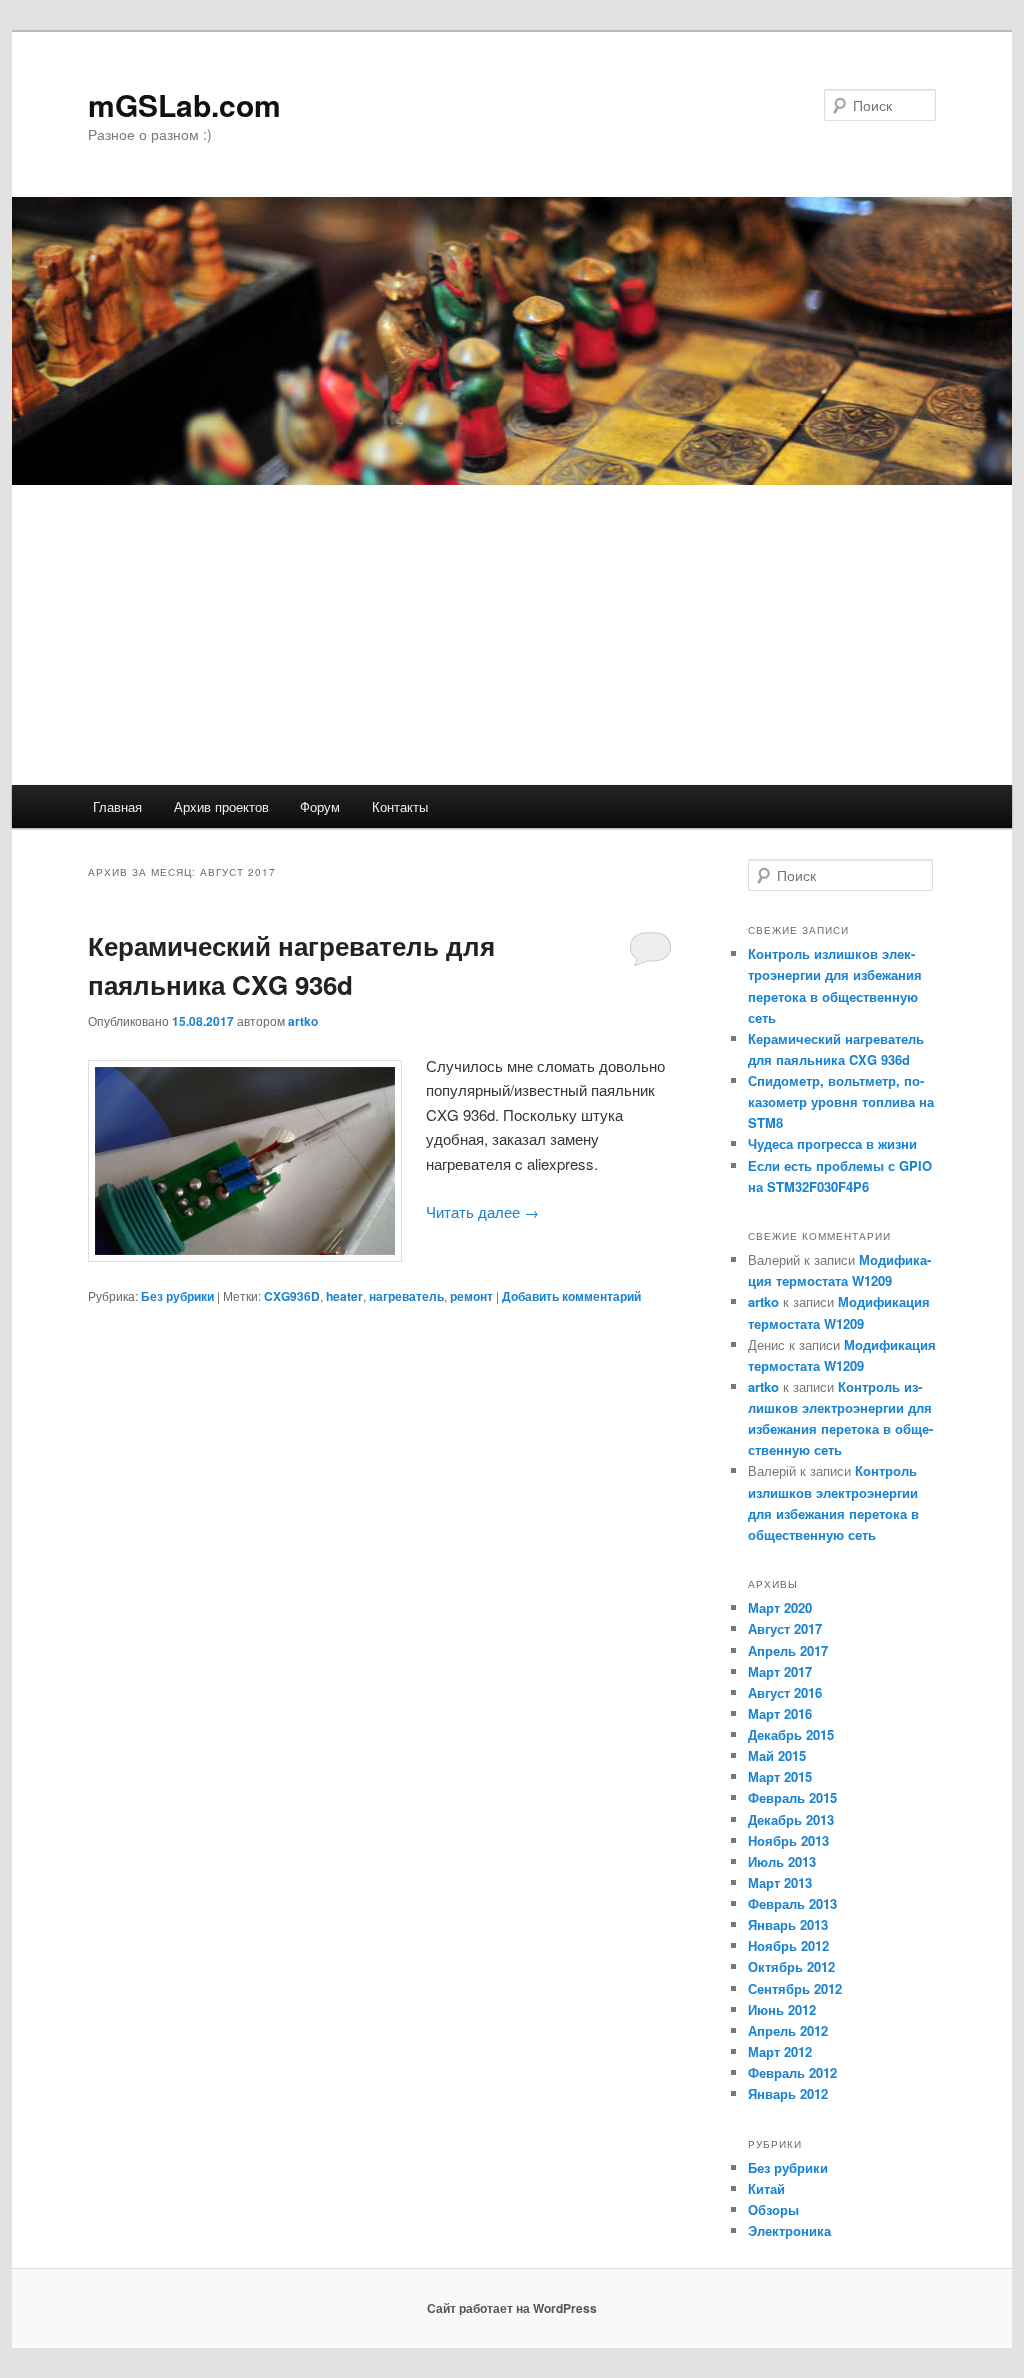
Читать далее (482, 1211)
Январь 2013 (788, 1924)
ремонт (471, 1296)
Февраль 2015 (792, 1797)
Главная (117, 806)
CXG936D (292, 1296)
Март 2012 (780, 2051)
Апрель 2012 (788, 2030)
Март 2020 (780, 1607)
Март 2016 (780, 1713)
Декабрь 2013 (791, 1819)
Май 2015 (777, 1755)
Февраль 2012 (792, 2072)
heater (344, 1296)
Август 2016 (785, 1692)
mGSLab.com (184, 104)
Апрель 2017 (788, 1650)
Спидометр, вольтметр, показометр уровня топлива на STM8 (841, 1101)
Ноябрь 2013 (788, 1840)
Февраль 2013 (792, 1903)
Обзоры (773, 2209)
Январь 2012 (788, 2093)
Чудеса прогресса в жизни (832, 1143)
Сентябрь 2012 (795, 1988)
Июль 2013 (782, 1861)
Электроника (789, 2230)
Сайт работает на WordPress (512, 2308)
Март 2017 (780, 1671)
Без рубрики (177, 1296)
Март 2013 (780, 1882)
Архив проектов (221, 806)
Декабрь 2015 (791, 1734)
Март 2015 (780, 1776)
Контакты (400, 806)
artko (303, 1021)
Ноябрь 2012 (788, 1945)
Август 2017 (785, 1628)
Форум (320, 806)
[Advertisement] (512, 635)
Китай (766, 2188)
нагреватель (406, 1296)
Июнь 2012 (782, 2009)
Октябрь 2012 (791, 1966)
